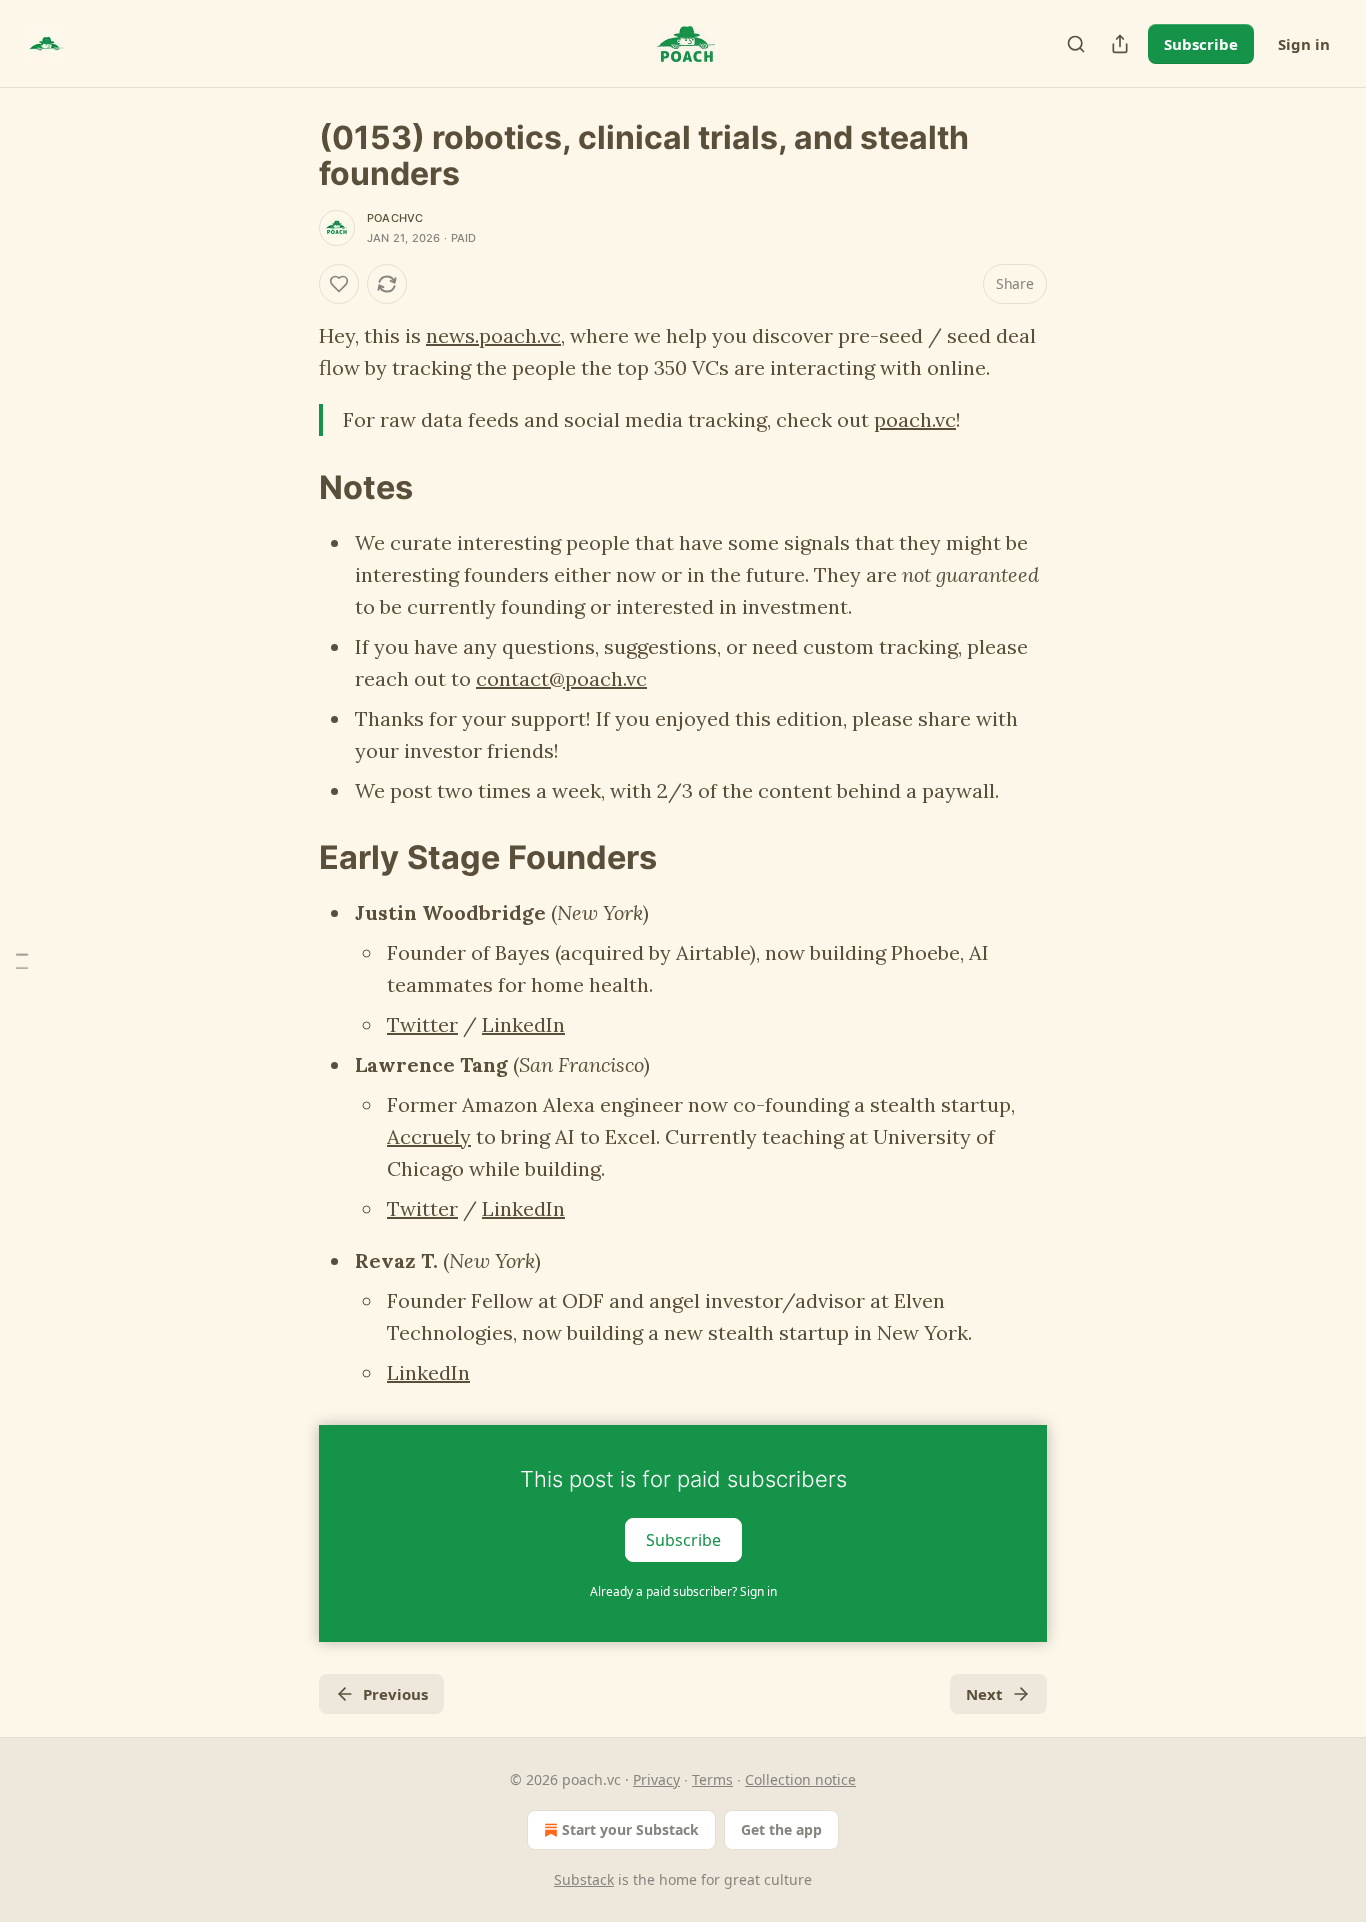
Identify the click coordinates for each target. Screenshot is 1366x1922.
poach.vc (915, 419)
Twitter (422, 1024)
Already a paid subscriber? (683, 1591)
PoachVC (395, 218)
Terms (712, 1779)
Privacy (656, 1779)
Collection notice (800, 1779)
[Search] (1076, 44)
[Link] (291, 487)
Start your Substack (630, 1829)
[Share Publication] (1120, 44)
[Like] (339, 284)
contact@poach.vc (561, 678)
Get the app (781, 1829)
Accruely (429, 1136)
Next (984, 1694)
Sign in (1304, 44)
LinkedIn (523, 1024)
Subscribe (1201, 44)
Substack (584, 1879)
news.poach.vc (493, 335)
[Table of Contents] (22, 961)
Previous (395, 1694)
